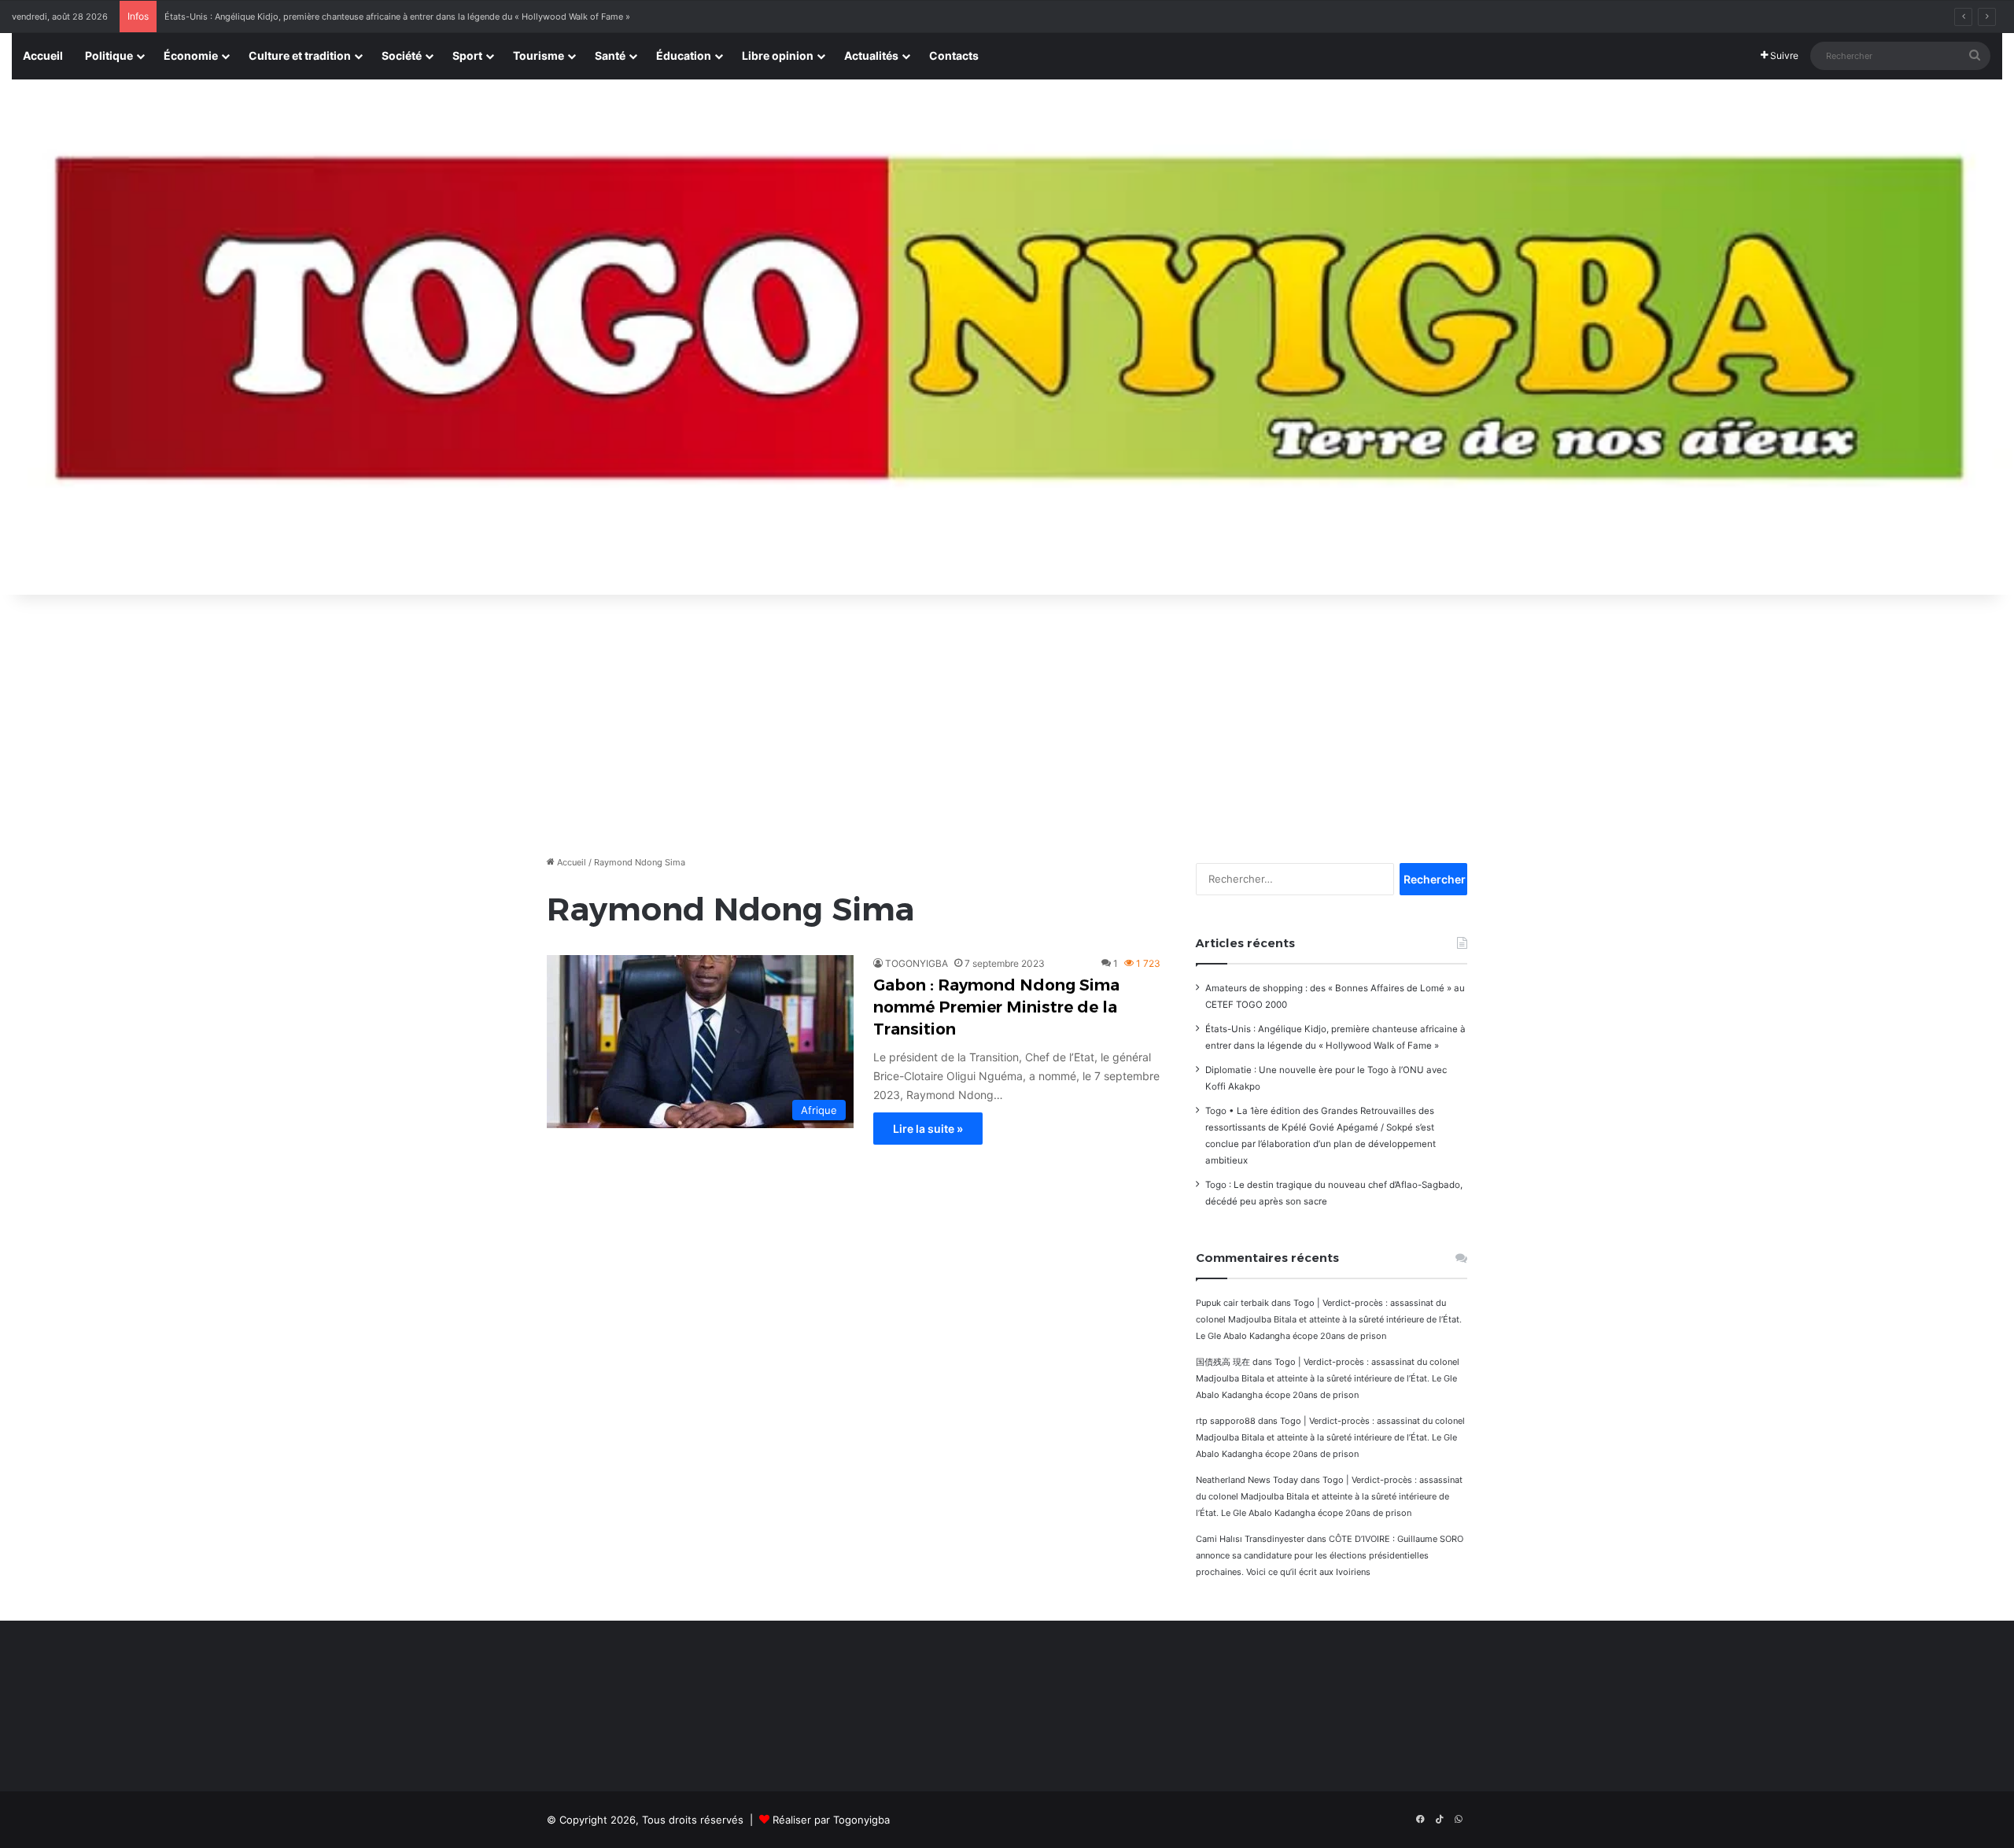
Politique (109, 55)
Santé (610, 55)
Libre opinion (778, 55)
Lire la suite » (928, 1129)
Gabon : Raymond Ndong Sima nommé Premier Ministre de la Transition (996, 1007)
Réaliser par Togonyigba (831, 1820)
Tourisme (539, 55)
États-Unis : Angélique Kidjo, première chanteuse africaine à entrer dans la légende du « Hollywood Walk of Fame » (397, 17)
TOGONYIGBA (917, 963)
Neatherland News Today (1247, 1480)
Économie (191, 55)
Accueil (43, 55)
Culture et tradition (300, 55)
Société (402, 55)
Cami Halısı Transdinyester (1250, 1539)
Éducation (684, 55)
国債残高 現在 (1223, 1362)
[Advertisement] (1007, 721)
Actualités (871, 55)
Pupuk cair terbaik (1232, 1303)
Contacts (954, 55)
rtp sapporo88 (1226, 1421)
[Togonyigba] (1007, 338)
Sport (467, 55)
